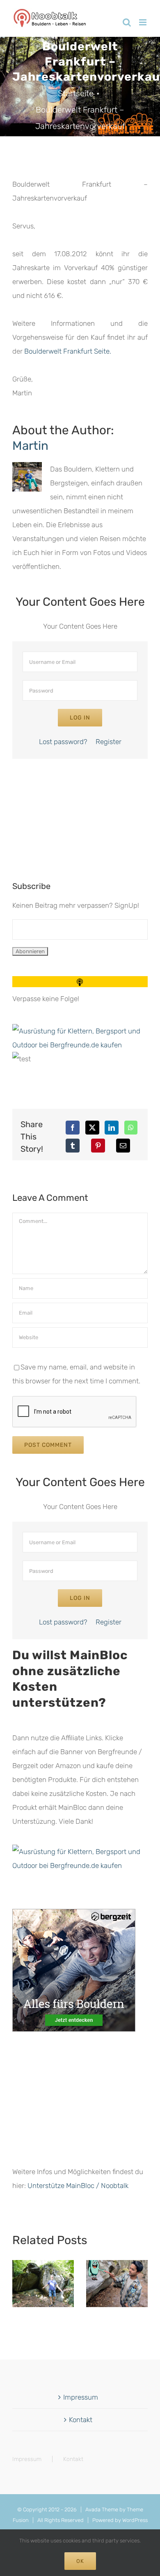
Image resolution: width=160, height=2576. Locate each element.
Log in (80, 718)
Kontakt (81, 2420)
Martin (30, 445)
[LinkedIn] (112, 1128)
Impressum (81, 2397)
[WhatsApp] (131, 1128)
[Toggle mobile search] (127, 22)
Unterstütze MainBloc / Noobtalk (78, 2186)
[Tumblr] (73, 1146)
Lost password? (63, 742)
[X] (92, 1128)
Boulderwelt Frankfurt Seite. (68, 351)
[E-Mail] (123, 1146)
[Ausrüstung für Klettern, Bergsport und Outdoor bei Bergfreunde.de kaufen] (80, 1031)
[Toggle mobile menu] (143, 22)
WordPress (135, 2520)
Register (109, 742)
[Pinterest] (98, 1146)
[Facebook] (73, 1128)
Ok (80, 2561)
